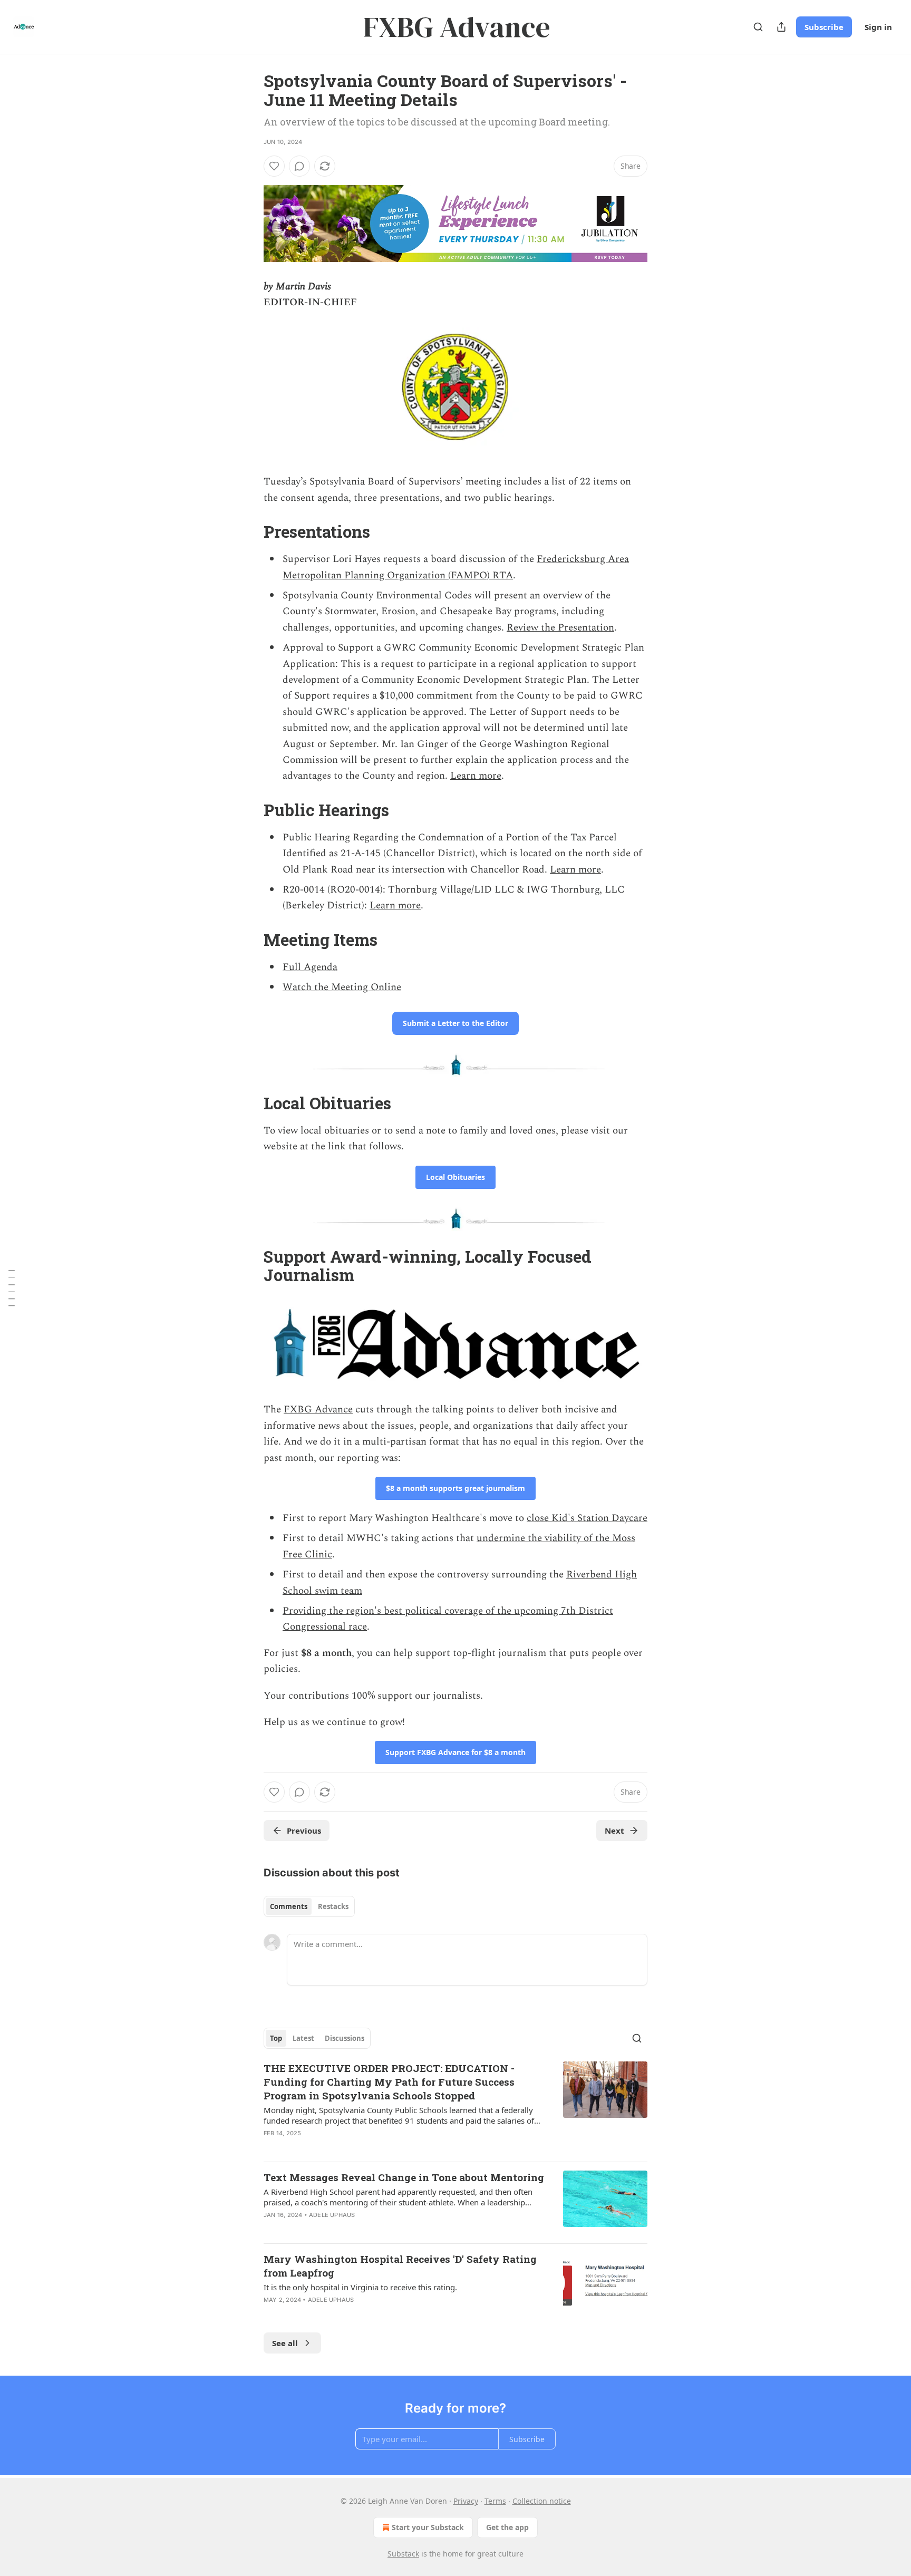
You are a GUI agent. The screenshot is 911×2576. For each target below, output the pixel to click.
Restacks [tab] (333, 1906)
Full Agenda (310, 967)
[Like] (274, 166)
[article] (455, 2107)
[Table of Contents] (12, 1288)
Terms (495, 2501)
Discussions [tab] (345, 2038)
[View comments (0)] (299, 166)
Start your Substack (428, 2527)
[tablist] (309, 1906)
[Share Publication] (781, 27)
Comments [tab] (289, 1906)
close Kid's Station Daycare (587, 1518)
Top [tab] (276, 2038)
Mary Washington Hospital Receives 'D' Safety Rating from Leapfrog (400, 2266)
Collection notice (542, 2501)
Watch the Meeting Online (342, 987)
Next (614, 1831)
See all (285, 2343)
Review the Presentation (560, 628)
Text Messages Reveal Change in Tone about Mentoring (404, 2177)
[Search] (758, 27)
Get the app (507, 2527)
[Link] (249, 532)
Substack (403, 2554)
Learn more (476, 776)
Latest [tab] (303, 2038)
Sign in (878, 27)
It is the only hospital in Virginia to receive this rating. (360, 2287)
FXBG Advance (318, 1410)
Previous (304, 1831)
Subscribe (824, 27)
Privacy (466, 2501)
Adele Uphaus (332, 2215)
